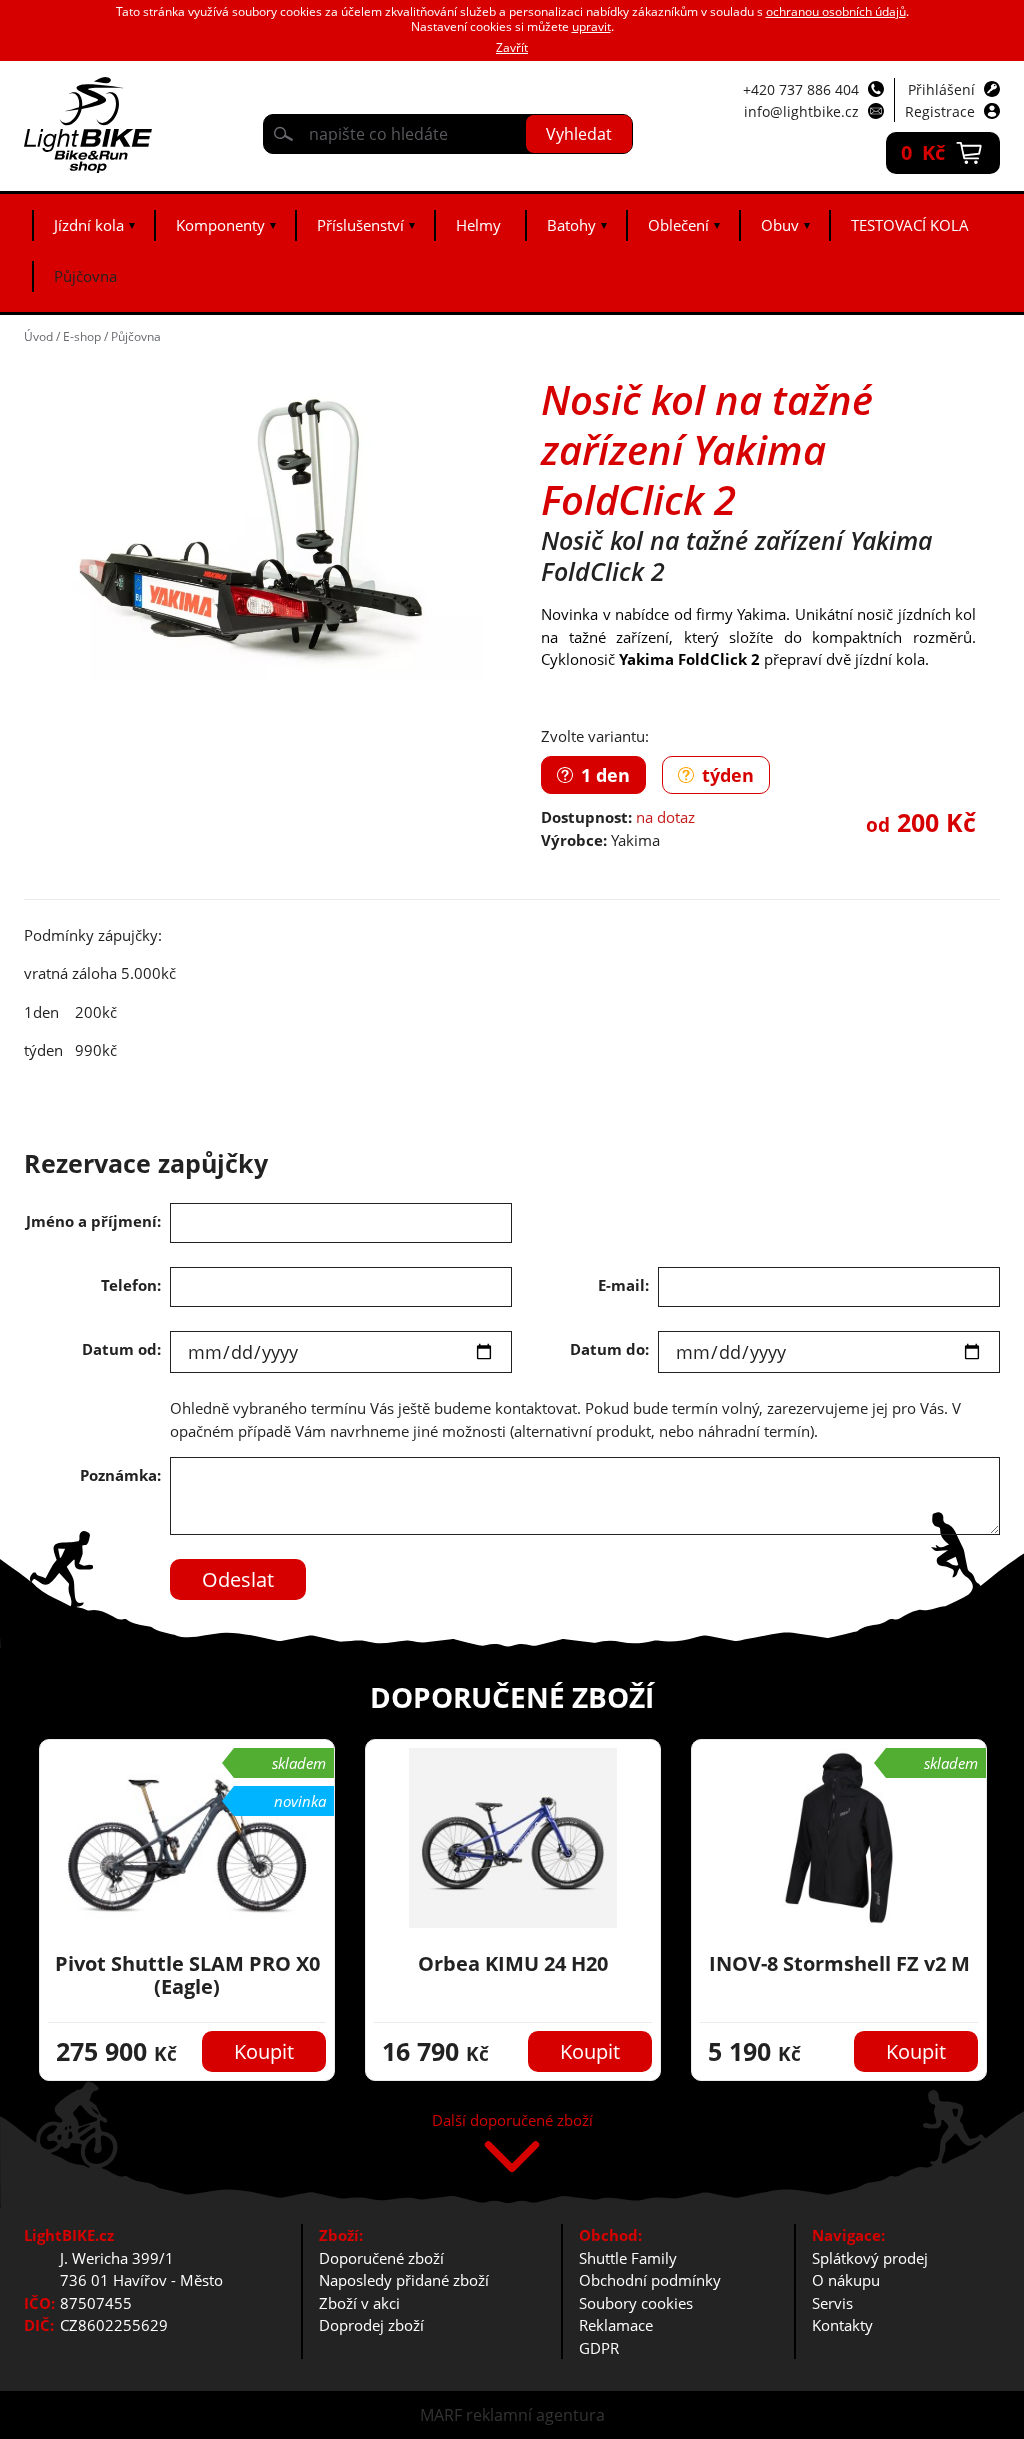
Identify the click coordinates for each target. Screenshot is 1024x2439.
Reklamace (616, 2325)
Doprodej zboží (371, 2325)
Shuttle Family (628, 2258)
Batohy (571, 225)
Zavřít (512, 47)
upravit (591, 26)
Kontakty (842, 2325)
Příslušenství (360, 225)
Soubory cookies (636, 2303)
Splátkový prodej (870, 2258)
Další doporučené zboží (512, 2121)
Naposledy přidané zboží (404, 2280)
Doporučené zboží (381, 2258)
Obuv (780, 225)
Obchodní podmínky (650, 2280)
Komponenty (220, 225)
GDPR (599, 2348)
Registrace (940, 111)
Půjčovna (85, 276)
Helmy (478, 225)
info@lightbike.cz (801, 111)
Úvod (38, 336)
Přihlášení (941, 89)
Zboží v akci (359, 2303)
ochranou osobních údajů (836, 11)
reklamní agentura (535, 2415)
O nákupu (846, 2280)
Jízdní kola (89, 225)
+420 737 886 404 (801, 89)
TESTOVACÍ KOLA (910, 225)
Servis (832, 2303)
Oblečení (678, 225)
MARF (441, 2415)
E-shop (82, 336)
